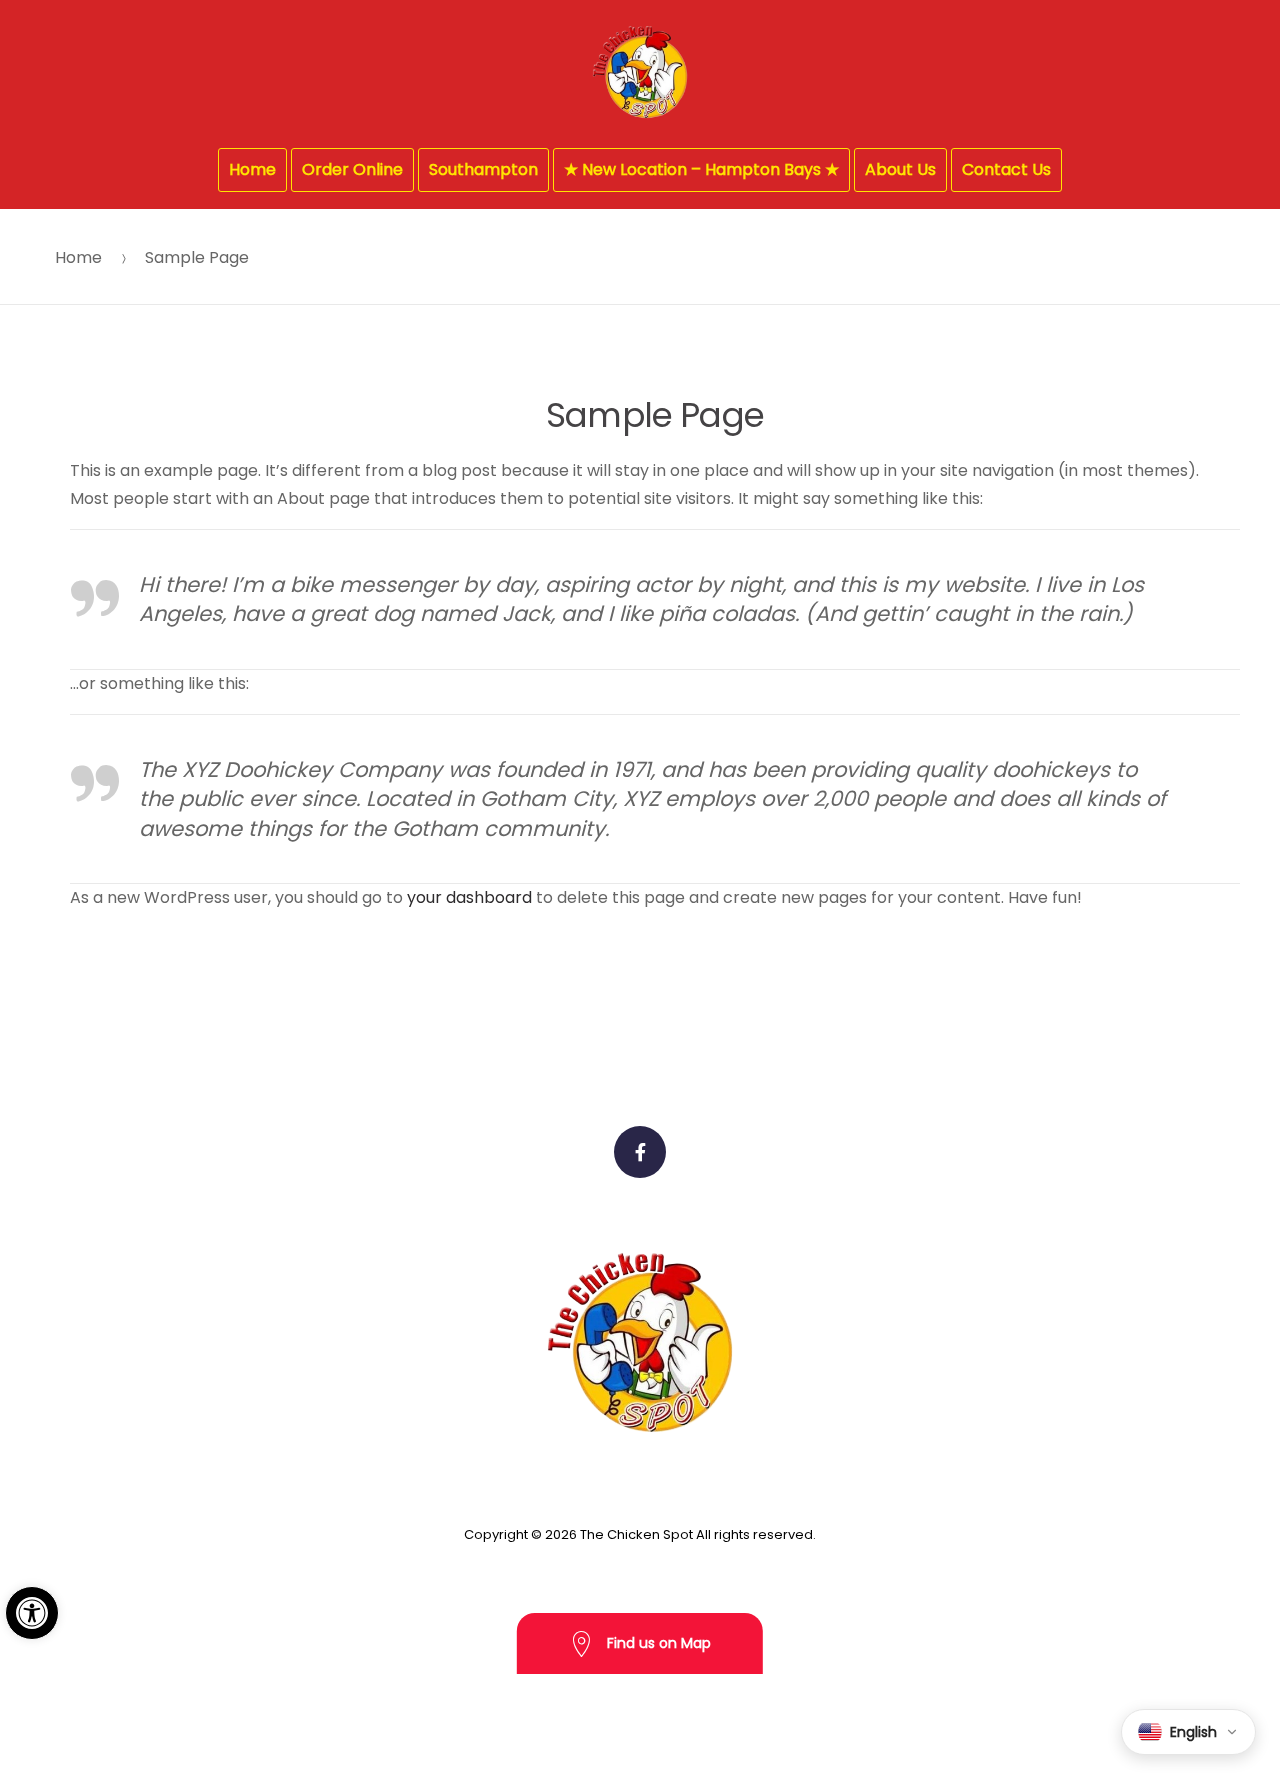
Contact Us (1006, 169)
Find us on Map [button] (657, 1643)
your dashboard (469, 897)
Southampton (483, 169)
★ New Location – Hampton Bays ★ (701, 169)
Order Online (352, 169)
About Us (900, 169)
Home (252, 169)
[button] (32, 1613)
